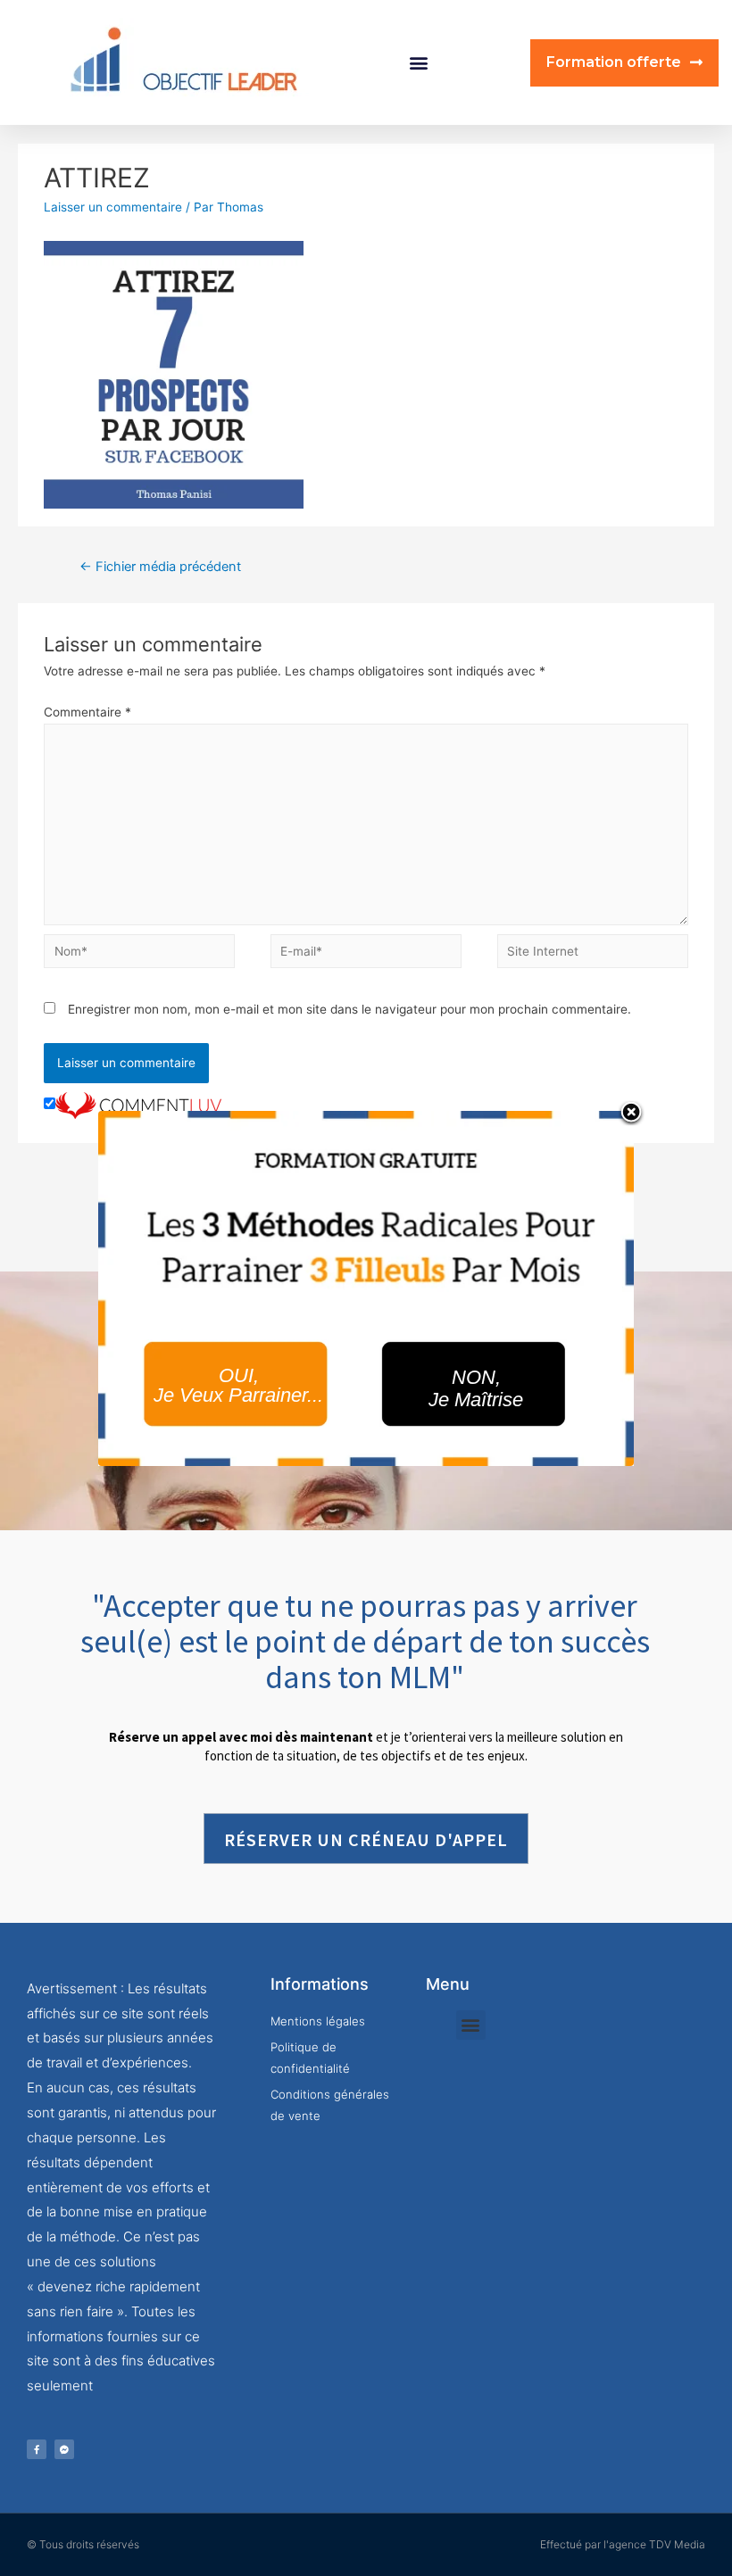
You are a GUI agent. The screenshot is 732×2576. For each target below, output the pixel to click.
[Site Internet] (593, 955)
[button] (419, 63)
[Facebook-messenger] (64, 2449)
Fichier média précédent (160, 567)
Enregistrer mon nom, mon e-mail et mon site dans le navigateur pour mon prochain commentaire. (349, 1009)
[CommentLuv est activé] (138, 1105)
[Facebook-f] (37, 2449)
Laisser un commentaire (113, 207)
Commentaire (87, 712)
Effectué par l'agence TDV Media (623, 2544)
